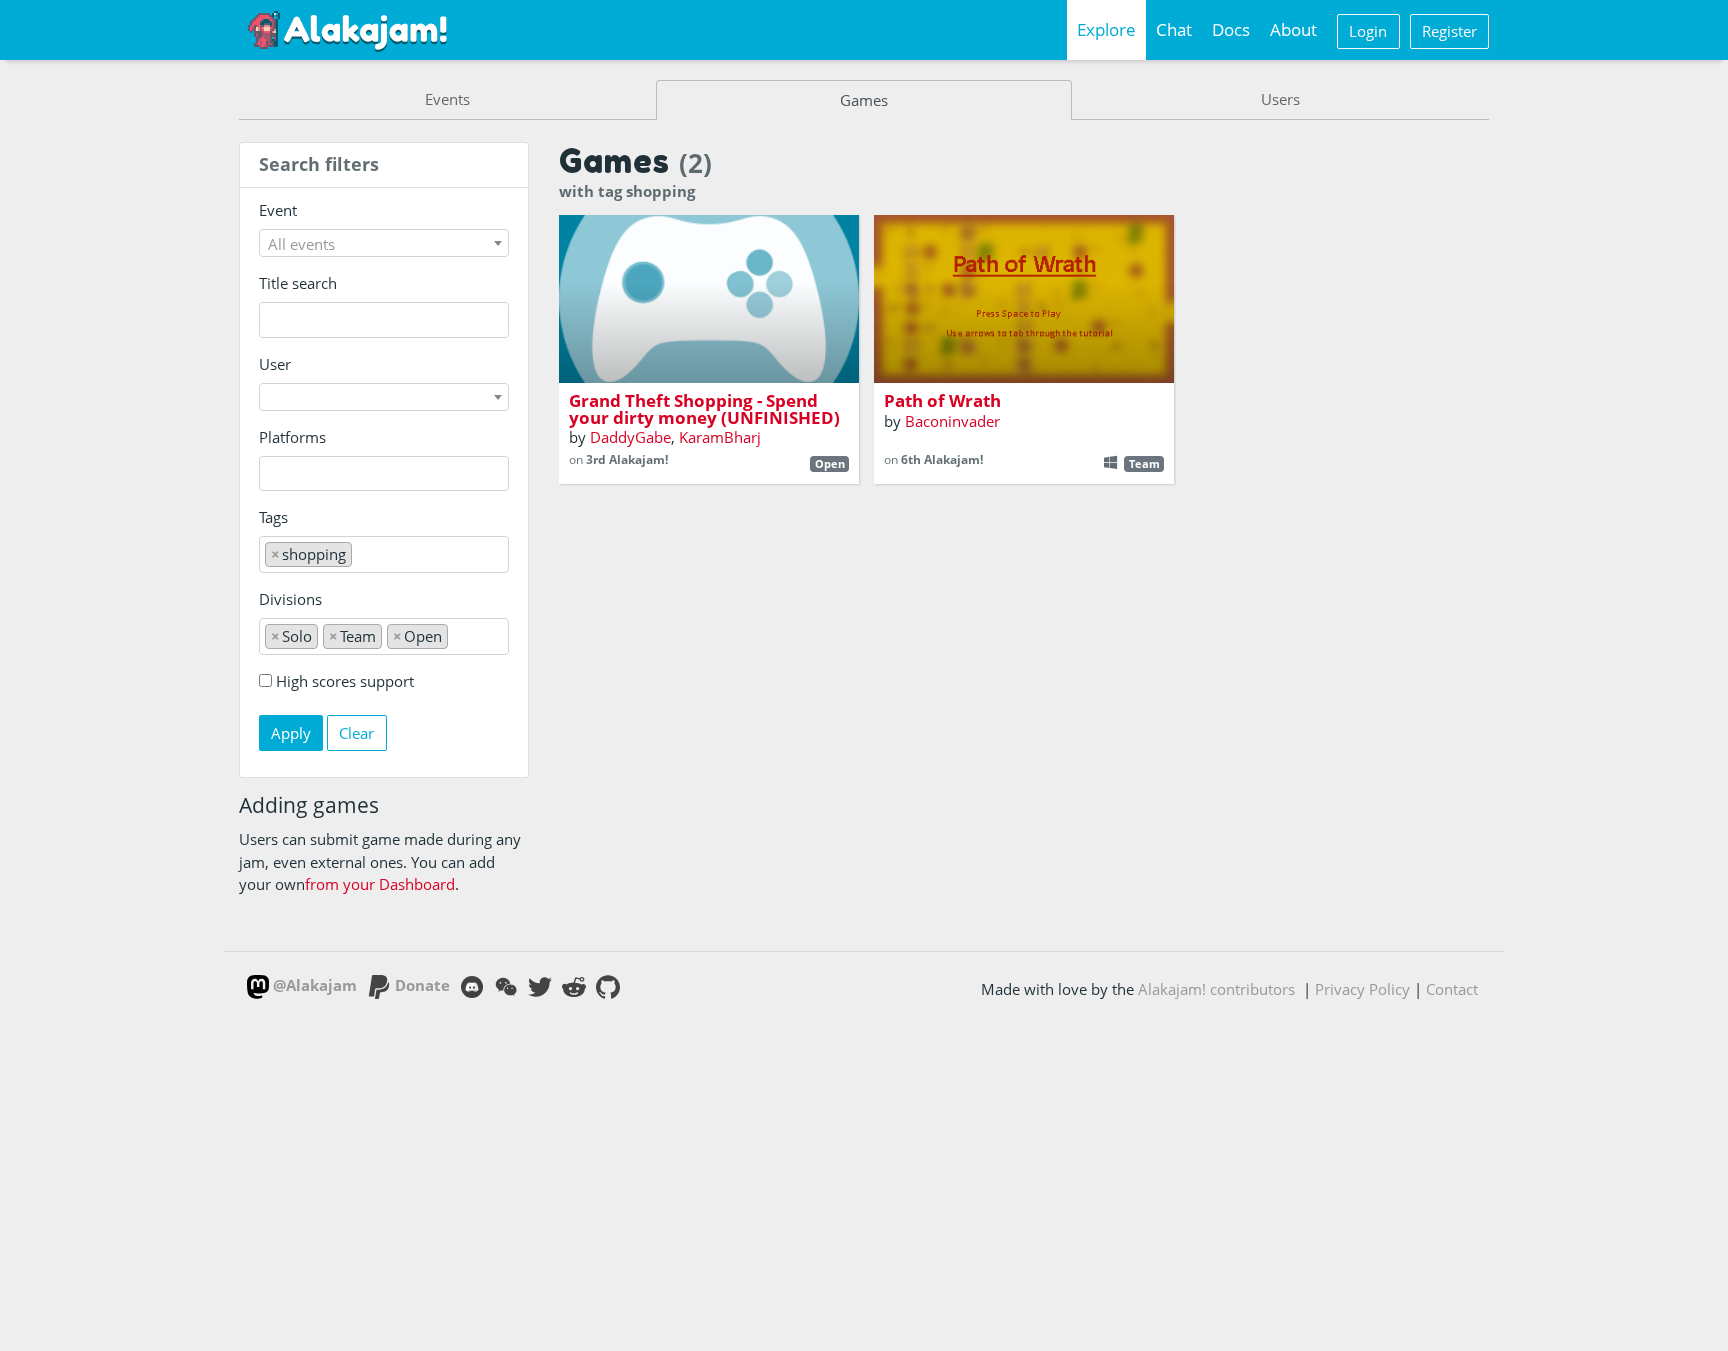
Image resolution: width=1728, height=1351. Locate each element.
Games (864, 100)
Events (447, 99)
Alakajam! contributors (1216, 989)
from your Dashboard (380, 884)
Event (278, 210)
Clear (356, 733)
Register (1449, 31)
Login (1368, 31)
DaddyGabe (630, 437)
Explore (1106, 29)
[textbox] (384, 244)
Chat (1174, 29)
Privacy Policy (1362, 989)
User (275, 364)
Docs (1231, 29)
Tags (273, 517)
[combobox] (384, 243)
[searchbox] (270, 473)
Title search (298, 283)
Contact (1452, 989)
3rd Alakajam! (627, 459)
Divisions (290, 599)
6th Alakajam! (942, 459)
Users (1280, 99)
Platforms (292, 437)
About (1293, 29)
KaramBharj (720, 437)
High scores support (345, 681)
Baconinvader (952, 421)
